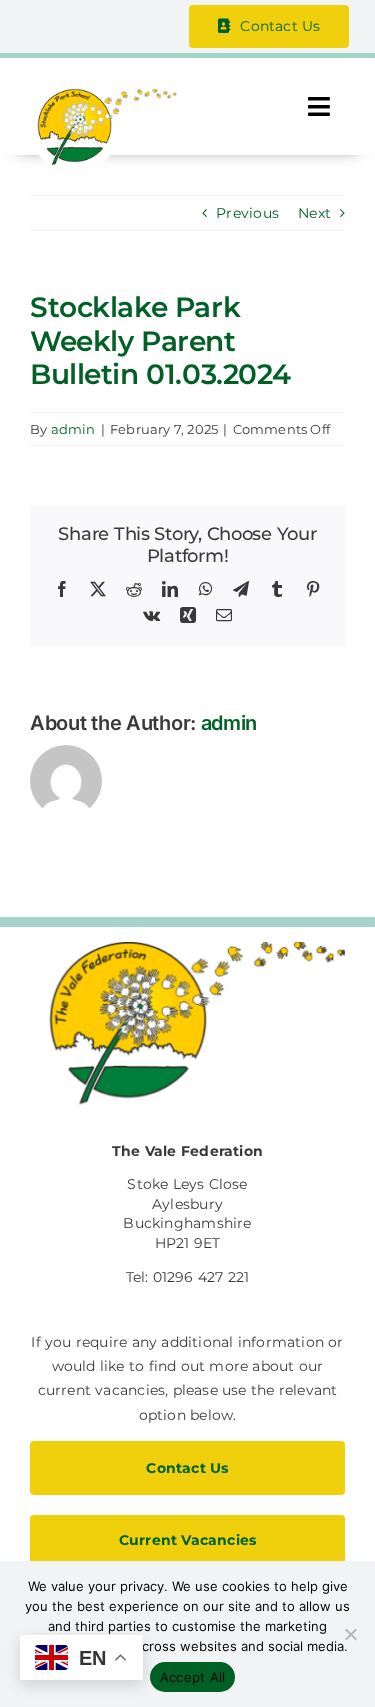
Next (314, 213)
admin (73, 429)
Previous (247, 213)
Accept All (193, 1677)
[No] (350, 1634)
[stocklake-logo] (103, 95)
